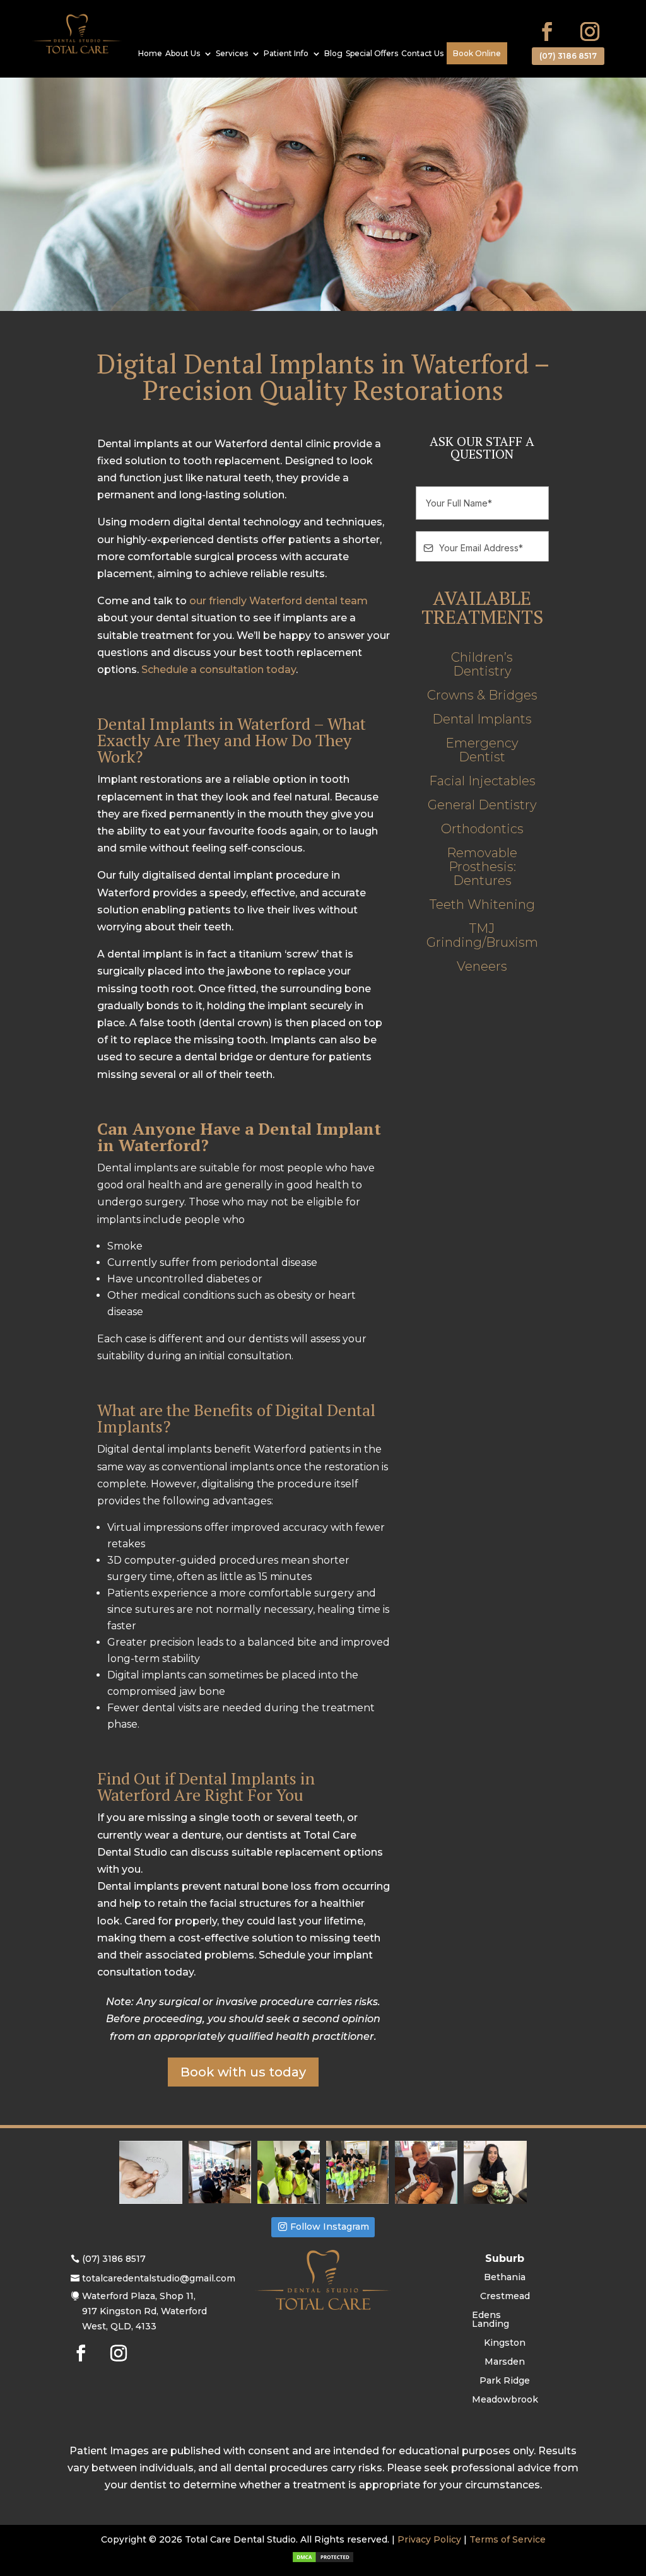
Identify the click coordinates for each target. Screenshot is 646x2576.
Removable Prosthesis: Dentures (482, 867)
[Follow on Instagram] (590, 32)
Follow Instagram (330, 2227)
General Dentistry (482, 805)
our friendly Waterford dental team (279, 601)
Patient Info (286, 54)
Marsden (505, 2362)
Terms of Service (508, 2539)
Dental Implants (482, 719)
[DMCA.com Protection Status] (323, 2560)
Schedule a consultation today (219, 670)
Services (232, 54)
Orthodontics (482, 829)
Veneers (482, 967)
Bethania (505, 2278)
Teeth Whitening (482, 905)
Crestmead (505, 2297)
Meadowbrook (505, 2400)
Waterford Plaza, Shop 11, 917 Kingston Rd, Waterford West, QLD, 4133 (144, 2311)
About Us (183, 54)
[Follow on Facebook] (547, 32)
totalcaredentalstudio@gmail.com (159, 2278)
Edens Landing (490, 2320)
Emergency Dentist (482, 750)
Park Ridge (505, 2381)
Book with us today (243, 2072)
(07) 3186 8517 (568, 56)
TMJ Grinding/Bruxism (482, 936)
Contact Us (422, 54)
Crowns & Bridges (482, 695)
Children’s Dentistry (482, 664)
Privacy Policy (429, 2539)
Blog (333, 54)
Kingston (505, 2343)
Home (150, 54)
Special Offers (372, 54)
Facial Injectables (482, 781)
